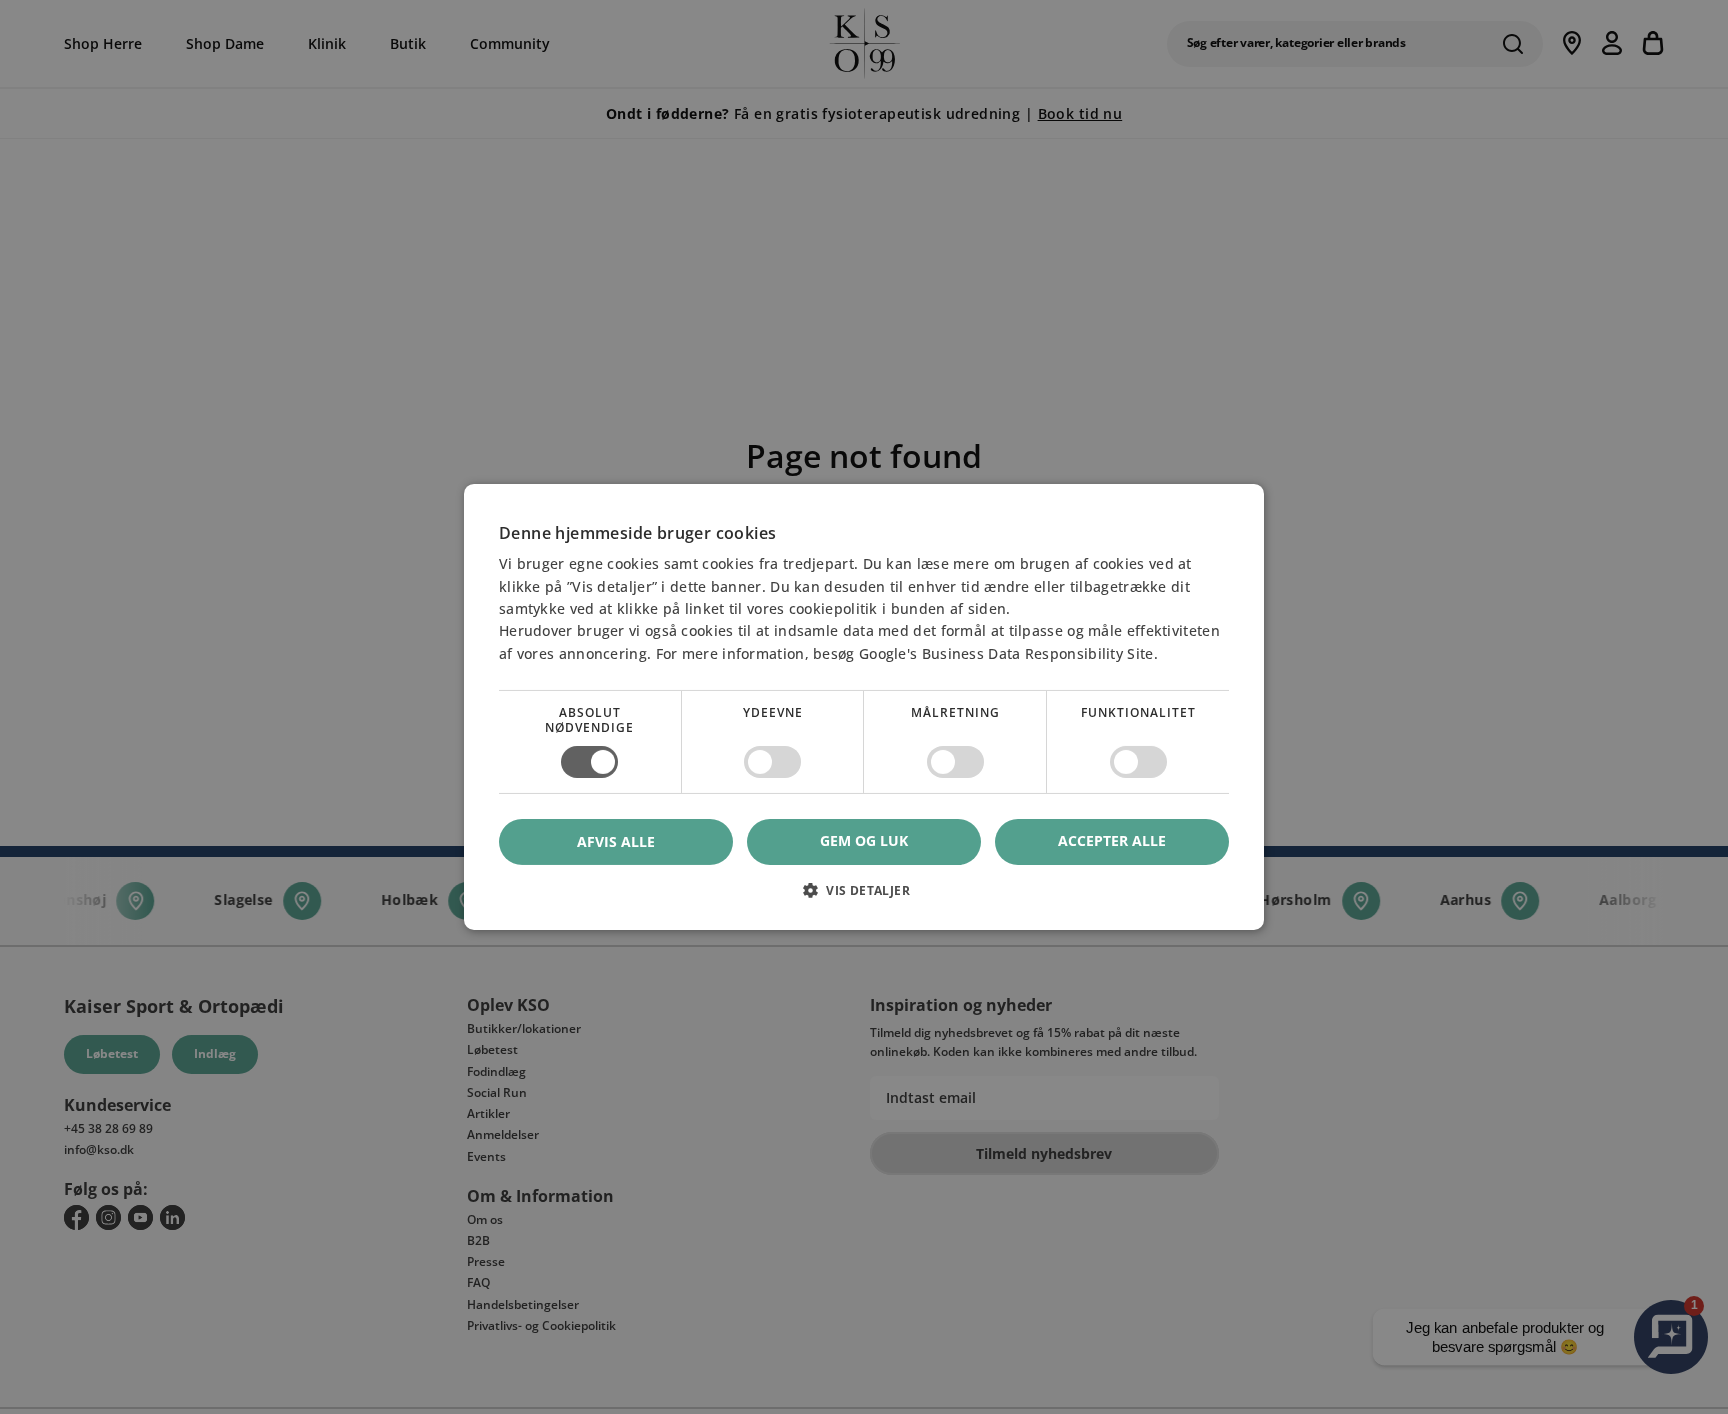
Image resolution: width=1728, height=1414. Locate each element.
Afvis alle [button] (616, 841)
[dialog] (864, 707)
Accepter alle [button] (1112, 841)
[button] (864, 897)
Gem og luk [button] (864, 841)
